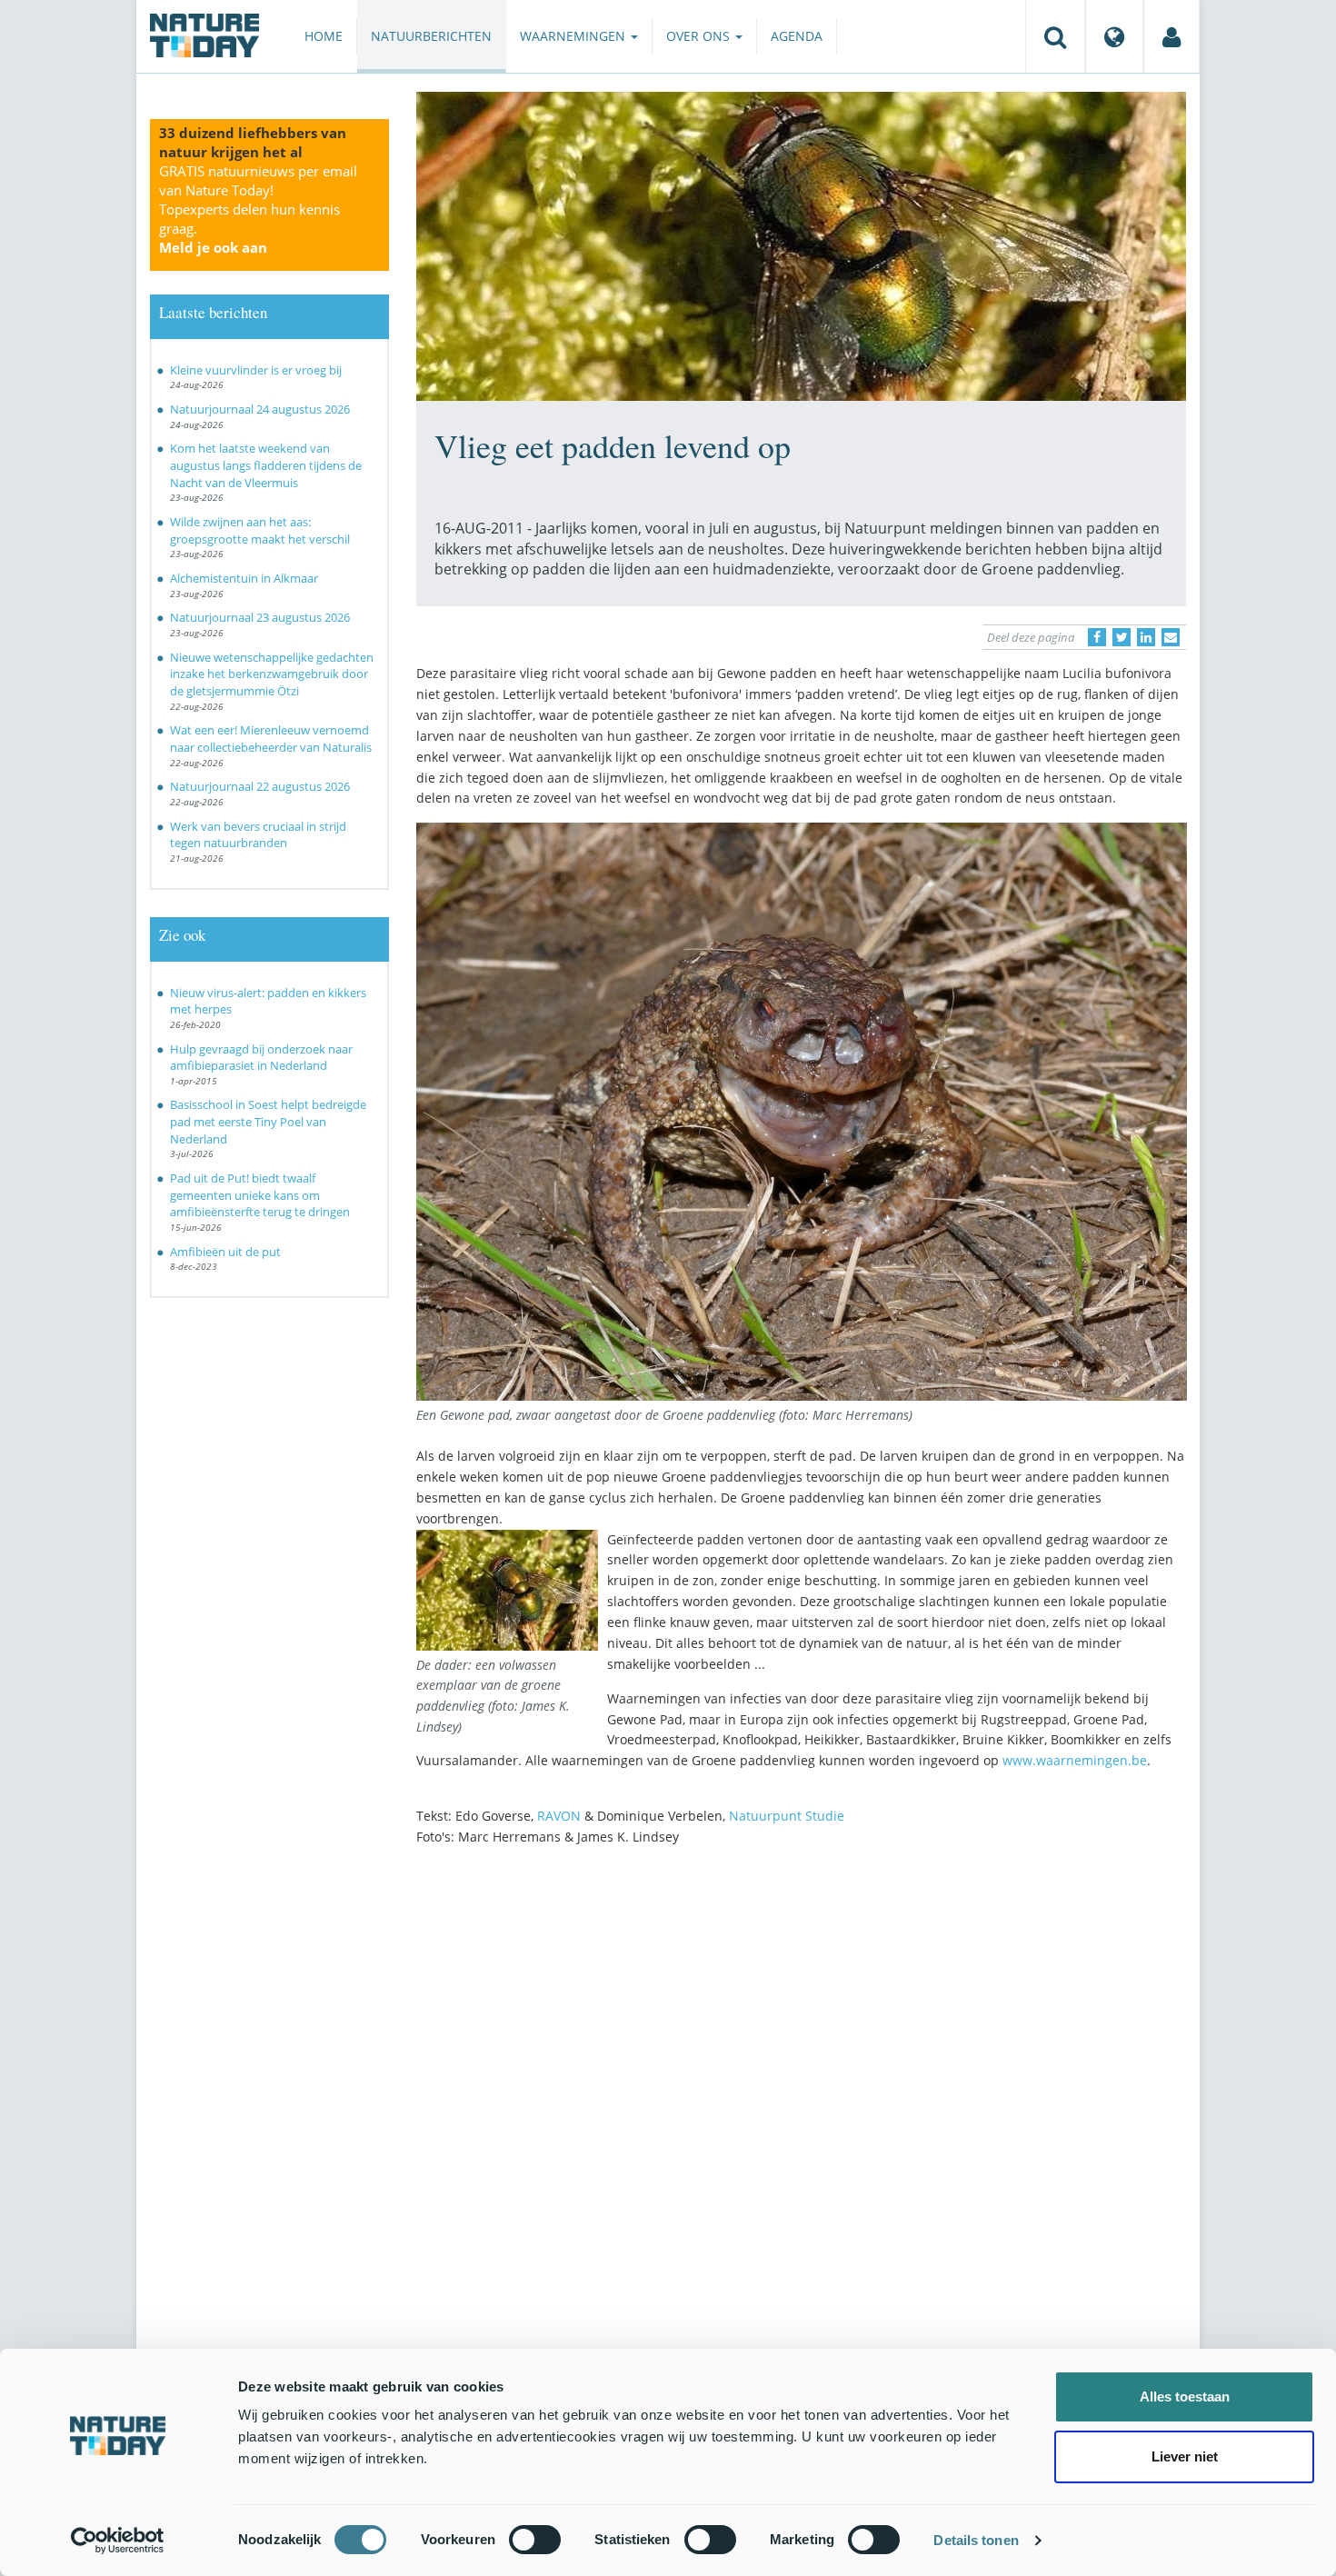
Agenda (797, 36)
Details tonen (976, 2540)
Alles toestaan (1185, 2396)
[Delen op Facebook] (1097, 637)
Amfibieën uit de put (225, 1252)
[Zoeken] (1055, 36)
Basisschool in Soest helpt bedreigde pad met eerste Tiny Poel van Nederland (268, 1121)
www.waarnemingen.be (1075, 1760)
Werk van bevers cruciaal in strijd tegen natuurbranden (258, 835)
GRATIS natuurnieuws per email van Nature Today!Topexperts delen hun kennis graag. (258, 209)
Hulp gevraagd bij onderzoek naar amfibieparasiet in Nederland (261, 1058)
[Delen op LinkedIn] (1146, 637)
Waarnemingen (574, 36)
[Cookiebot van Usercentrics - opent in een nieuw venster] (118, 2541)
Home (324, 36)
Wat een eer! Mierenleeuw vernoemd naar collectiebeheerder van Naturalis (271, 739)
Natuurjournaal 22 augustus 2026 (260, 786)
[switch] (535, 2540)
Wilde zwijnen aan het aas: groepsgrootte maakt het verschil (260, 530)
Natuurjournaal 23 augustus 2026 (260, 617)
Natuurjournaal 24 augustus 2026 (260, 409)
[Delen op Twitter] (1122, 637)
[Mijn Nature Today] (1171, 36)
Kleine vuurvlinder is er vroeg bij (256, 370)
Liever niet (1185, 2456)
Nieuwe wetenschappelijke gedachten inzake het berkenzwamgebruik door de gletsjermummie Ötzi (272, 674)
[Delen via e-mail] (1171, 637)
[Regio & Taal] (1114, 36)
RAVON (559, 1816)
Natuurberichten (431, 36)
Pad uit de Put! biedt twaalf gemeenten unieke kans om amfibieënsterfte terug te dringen (260, 1195)
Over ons (700, 36)
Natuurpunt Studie (787, 1816)
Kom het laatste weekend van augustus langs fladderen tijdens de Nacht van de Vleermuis (266, 465)
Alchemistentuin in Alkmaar (244, 578)
